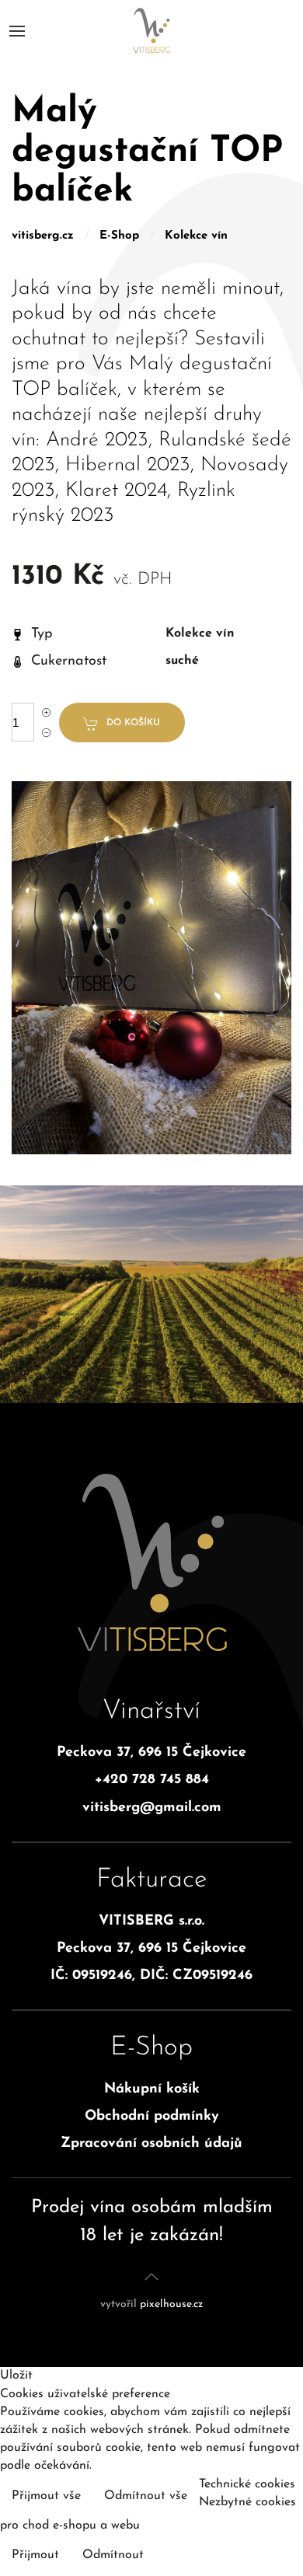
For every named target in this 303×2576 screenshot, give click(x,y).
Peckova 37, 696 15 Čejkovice (151, 1753)
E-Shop (119, 236)
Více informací (250, 2539)
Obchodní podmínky (152, 2117)
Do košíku (133, 723)
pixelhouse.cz (171, 2304)
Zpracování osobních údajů (151, 2144)
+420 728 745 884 (152, 1780)
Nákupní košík (152, 2089)
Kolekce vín (196, 236)
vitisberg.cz (43, 236)
